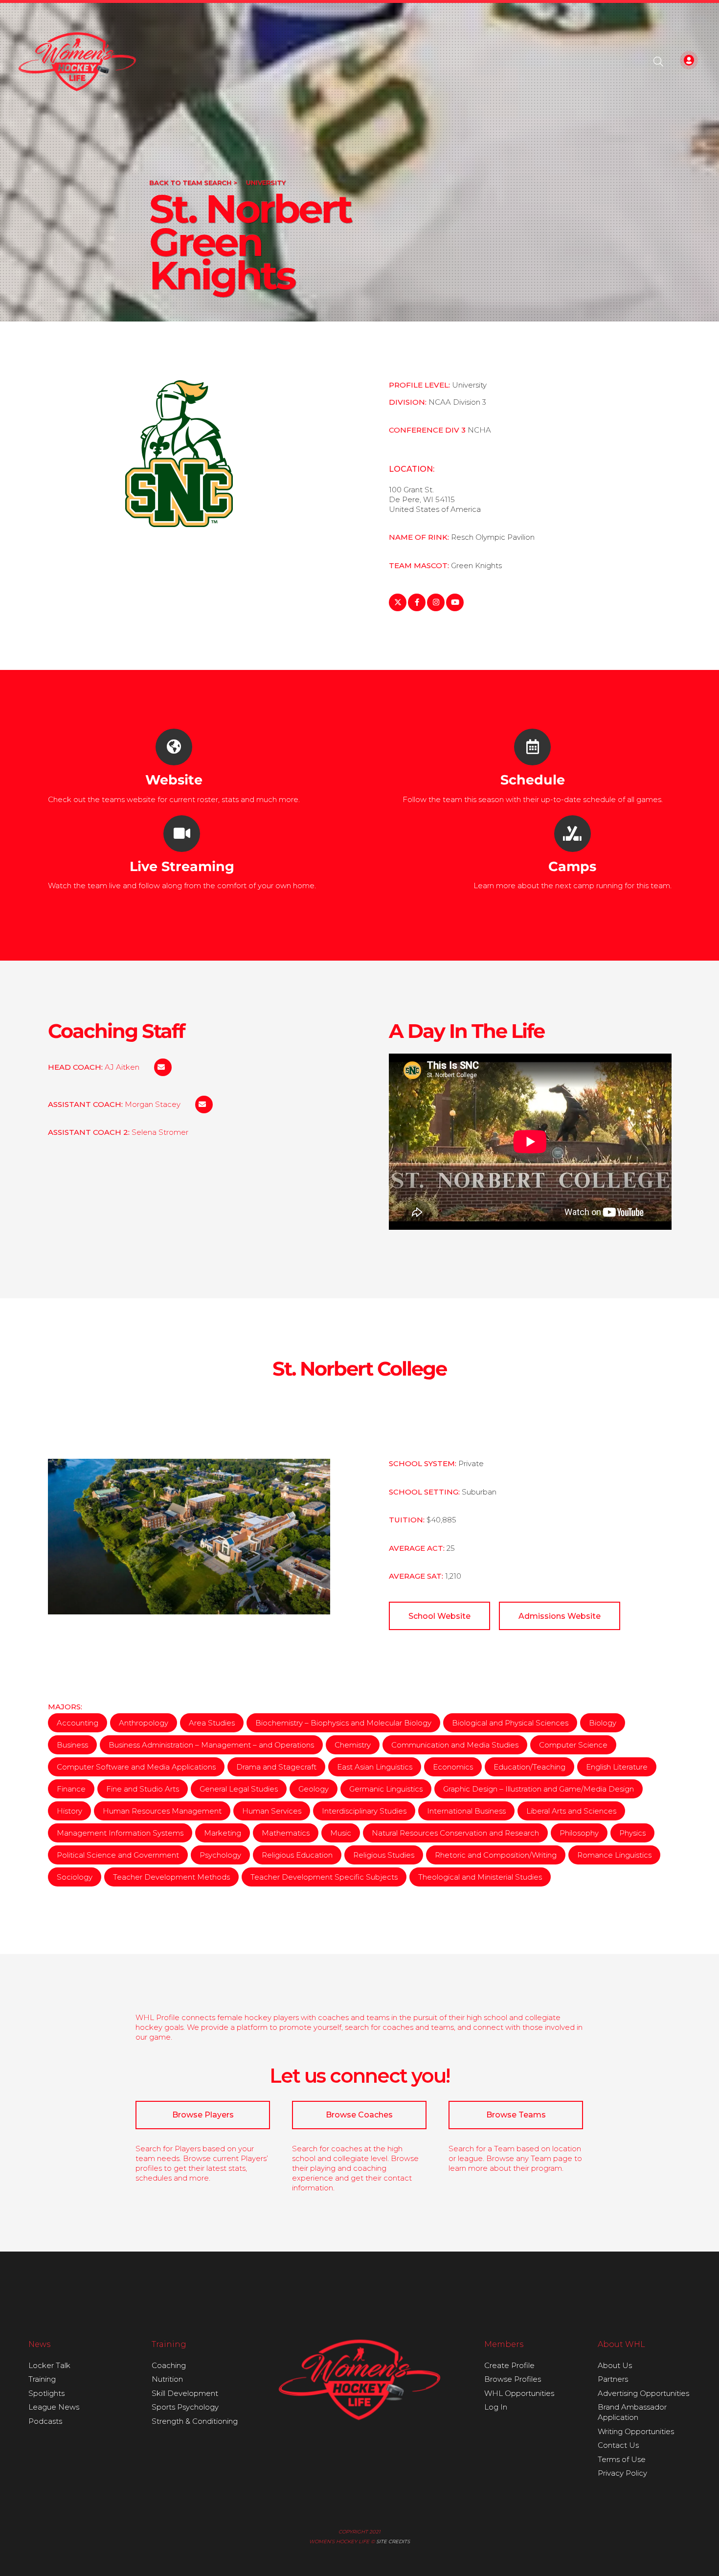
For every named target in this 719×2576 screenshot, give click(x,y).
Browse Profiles (513, 2379)
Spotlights (46, 2393)
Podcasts (45, 2421)
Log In (496, 2407)
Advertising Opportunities (643, 2393)
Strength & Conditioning (195, 2421)
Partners (613, 2379)
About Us (615, 2365)
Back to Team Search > (193, 183)
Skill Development (185, 2393)
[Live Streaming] (182, 834)
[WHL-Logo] (78, 62)
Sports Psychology (185, 2407)
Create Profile (509, 2365)
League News (54, 2407)
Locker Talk (49, 2365)
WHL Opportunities (519, 2393)
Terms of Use (622, 2459)
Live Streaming (182, 866)
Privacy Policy (622, 2473)
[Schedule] (532, 747)
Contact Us (618, 2445)
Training (42, 2379)
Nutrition (167, 2379)
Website (174, 780)
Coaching (169, 2365)
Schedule (533, 780)
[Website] (174, 747)
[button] (658, 62)
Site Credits (393, 2541)
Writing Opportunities (636, 2431)
